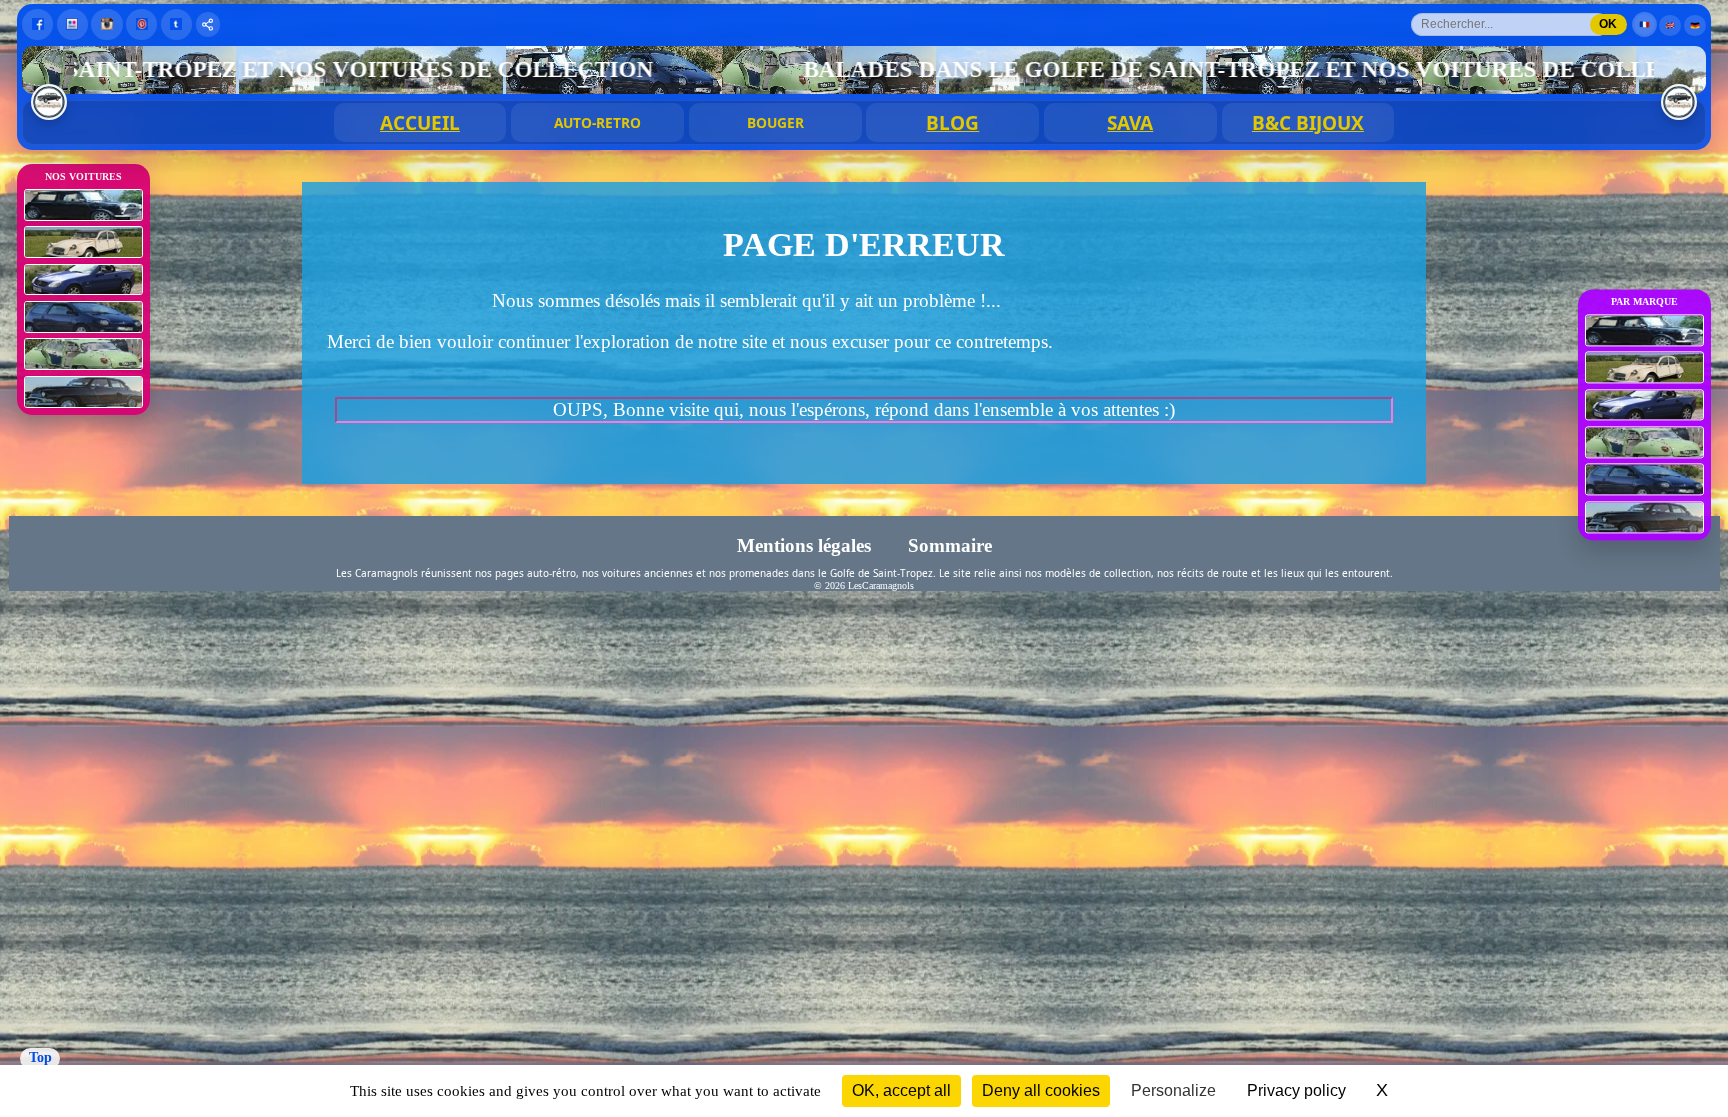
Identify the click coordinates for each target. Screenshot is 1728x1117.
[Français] (1645, 25)
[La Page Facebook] (37, 24)
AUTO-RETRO (597, 122)
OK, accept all (901, 1090)
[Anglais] (1670, 26)
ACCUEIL (420, 123)
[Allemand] (1695, 26)
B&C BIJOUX (1308, 123)
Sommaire (949, 545)
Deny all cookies (1041, 1090)
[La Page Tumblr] (176, 24)
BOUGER (775, 122)
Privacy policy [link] (1296, 1090)
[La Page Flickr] (72, 24)
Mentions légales (805, 545)
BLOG (952, 123)
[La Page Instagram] (106, 24)
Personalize (1173, 1090)
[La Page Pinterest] (141, 24)
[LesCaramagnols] (1679, 102)
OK (1608, 24)
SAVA (1130, 123)
